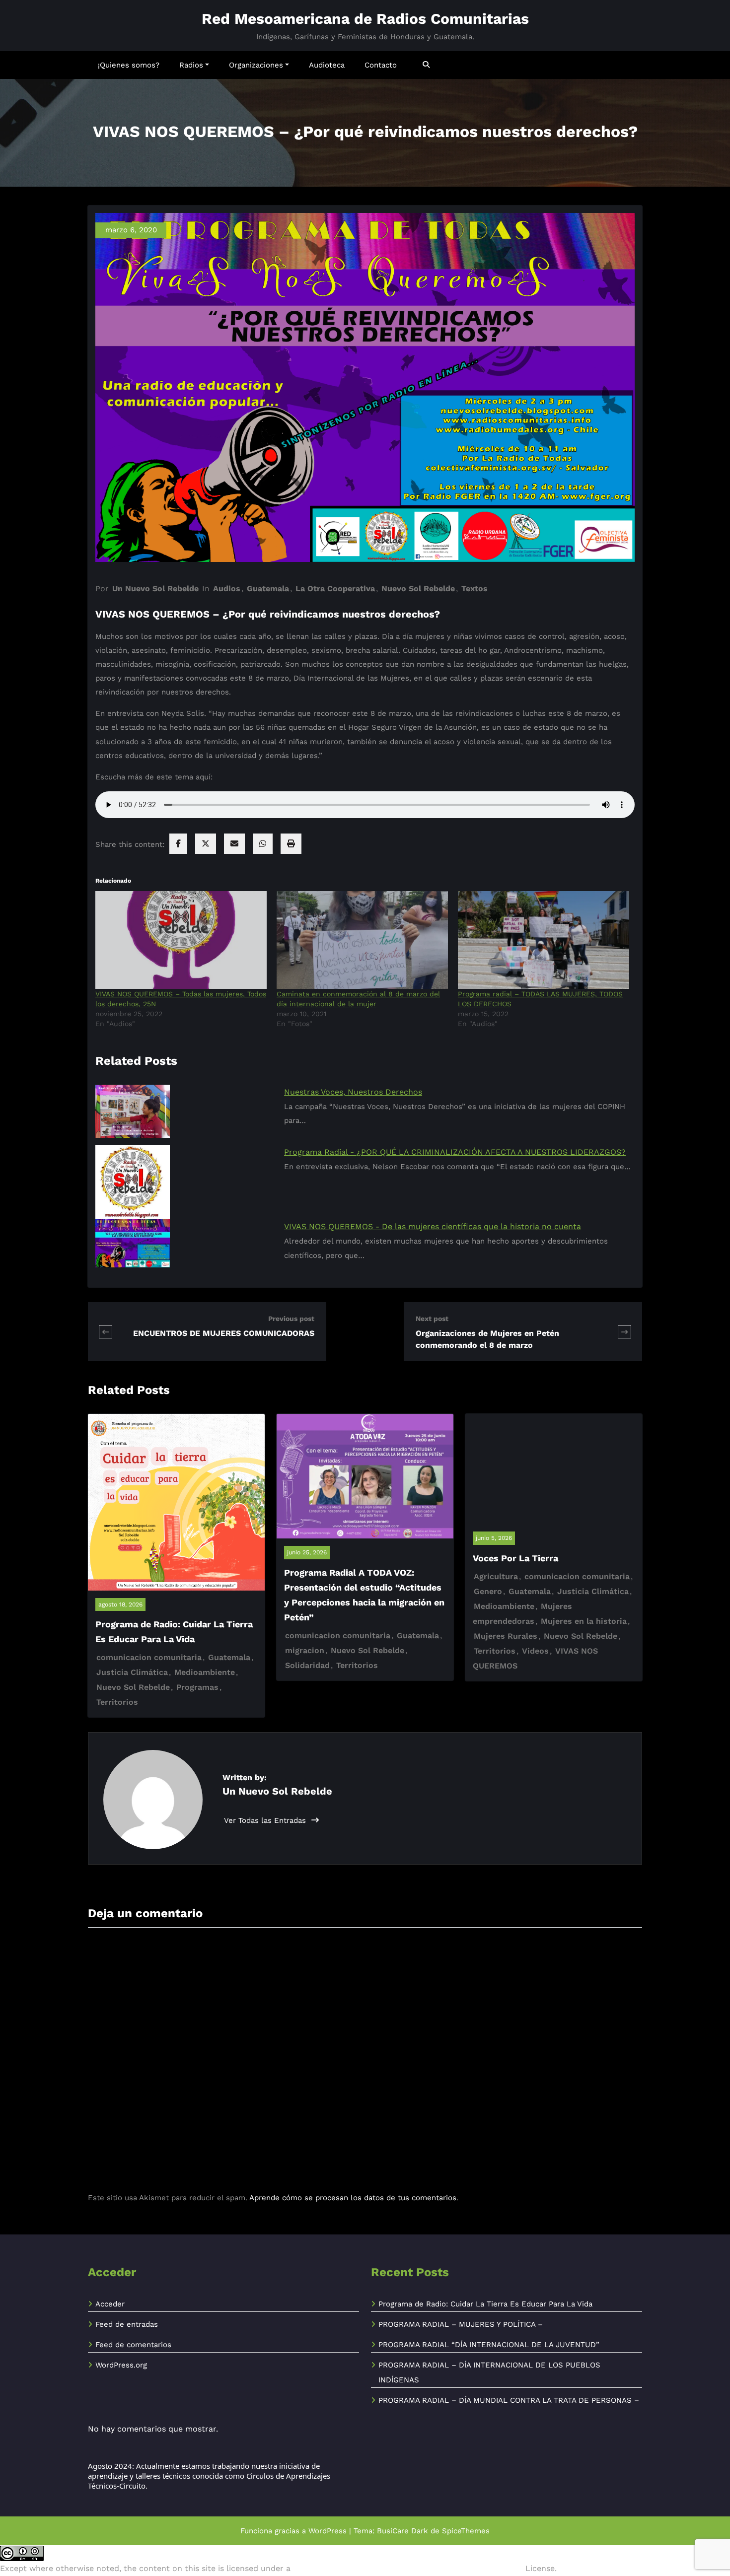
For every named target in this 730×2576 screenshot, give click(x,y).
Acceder (110, 2304)
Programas (197, 1687)
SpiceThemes (466, 2531)
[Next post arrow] (624, 1332)
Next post (432, 1319)
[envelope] (234, 844)
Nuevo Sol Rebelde (418, 589)
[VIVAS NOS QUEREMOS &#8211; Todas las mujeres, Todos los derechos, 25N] (181, 940)
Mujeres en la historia (584, 1621)
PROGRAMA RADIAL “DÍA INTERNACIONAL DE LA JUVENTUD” (489, 2345)
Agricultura (496, 1576)
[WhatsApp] (263, 844)
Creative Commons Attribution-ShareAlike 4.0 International (408, 2568)
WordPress (328, 2531)
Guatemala (268, 589)
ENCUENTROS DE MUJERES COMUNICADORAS (224, 1333)
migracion (305, 1650)
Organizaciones (256, 65)
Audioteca (327, 65)
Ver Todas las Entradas (266, 1820)
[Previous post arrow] (112, 1332)
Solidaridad (307, 1665)
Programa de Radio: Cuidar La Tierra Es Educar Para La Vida (485, 2304)
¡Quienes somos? (129, 65)
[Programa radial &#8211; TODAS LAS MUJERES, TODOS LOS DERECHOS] (544, 940)
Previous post (291, 1319)
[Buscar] (427, 65)
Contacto (381, 65)
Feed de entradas (127, 2324)
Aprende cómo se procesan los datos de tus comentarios (353, 2198)
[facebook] (178, 844)
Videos (535, 1651)
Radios (191, 65)
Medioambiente (205, 1672)
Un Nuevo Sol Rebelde (155, 589)
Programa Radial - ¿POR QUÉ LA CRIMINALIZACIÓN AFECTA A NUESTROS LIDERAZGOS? (455, 1152)
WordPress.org (121, 2365)
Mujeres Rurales (506, 1636)
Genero (488, 1591)
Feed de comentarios (133, 2345)
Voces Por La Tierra (515, 1558)
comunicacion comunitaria (149, 1657)
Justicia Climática (132, 1672)
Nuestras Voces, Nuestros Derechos (353, 1092)
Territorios (117, 1702)
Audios (227, 589)
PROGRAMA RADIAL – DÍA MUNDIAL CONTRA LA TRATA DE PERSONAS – (509, 2400)
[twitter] (206, 844)
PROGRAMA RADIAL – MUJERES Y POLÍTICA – (461, 2324)
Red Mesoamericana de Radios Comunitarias (365, 19)
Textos (474, 589)
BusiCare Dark (402, 2531)
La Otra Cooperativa (335, 589)
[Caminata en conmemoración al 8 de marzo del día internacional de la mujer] (362, 940)
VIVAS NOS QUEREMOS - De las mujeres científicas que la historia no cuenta (433, 1226)
